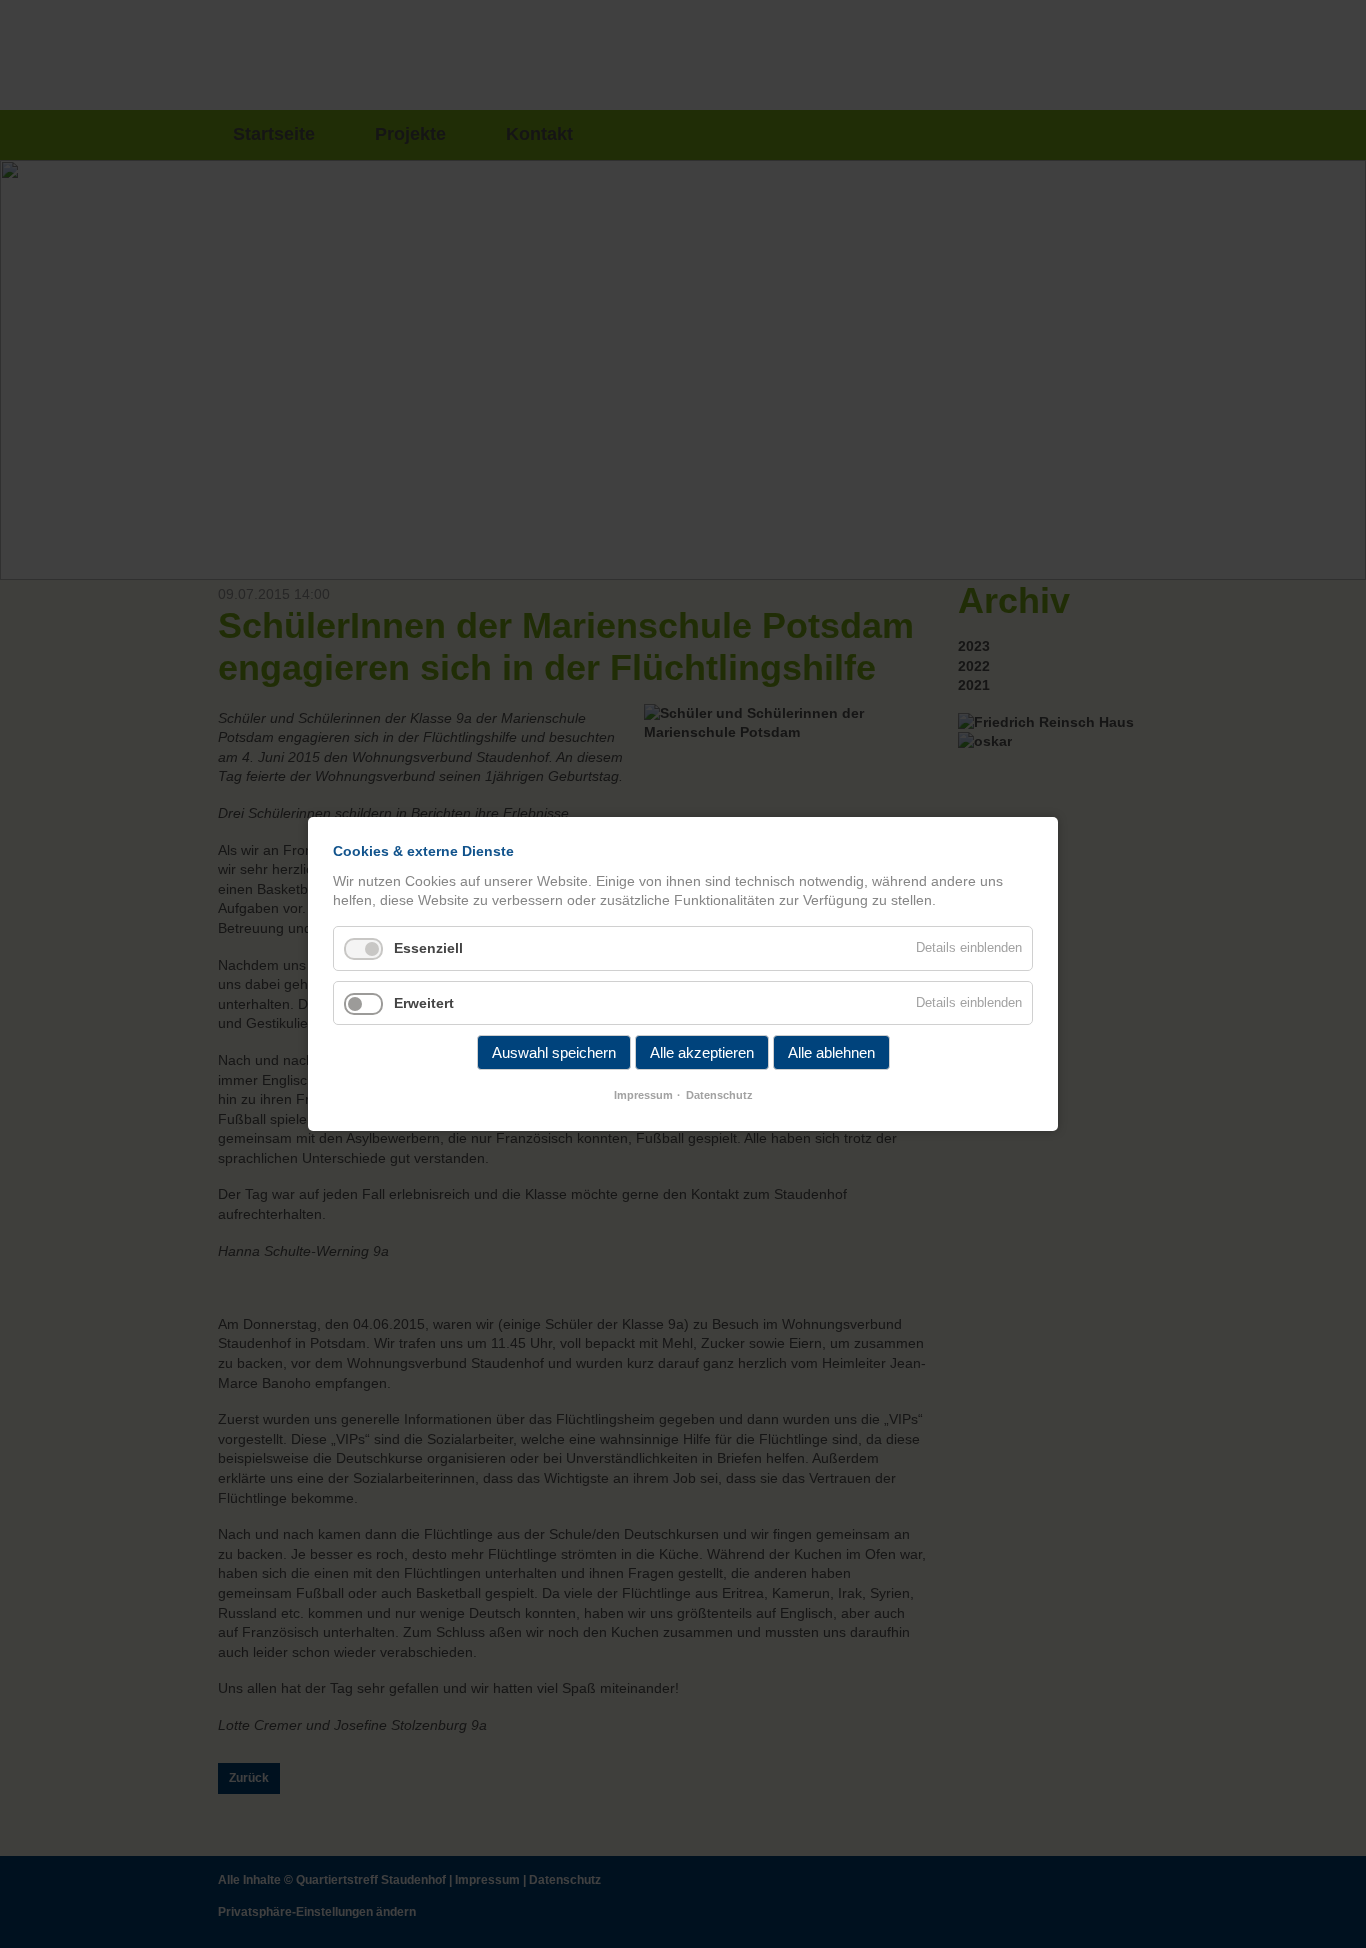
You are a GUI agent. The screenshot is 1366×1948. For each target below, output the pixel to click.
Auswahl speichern (554, 1052)
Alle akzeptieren (702, 1052)
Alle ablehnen (831, 1052)
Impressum (643, 1095)
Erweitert (424, 1003)
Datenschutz (719, 1095)
